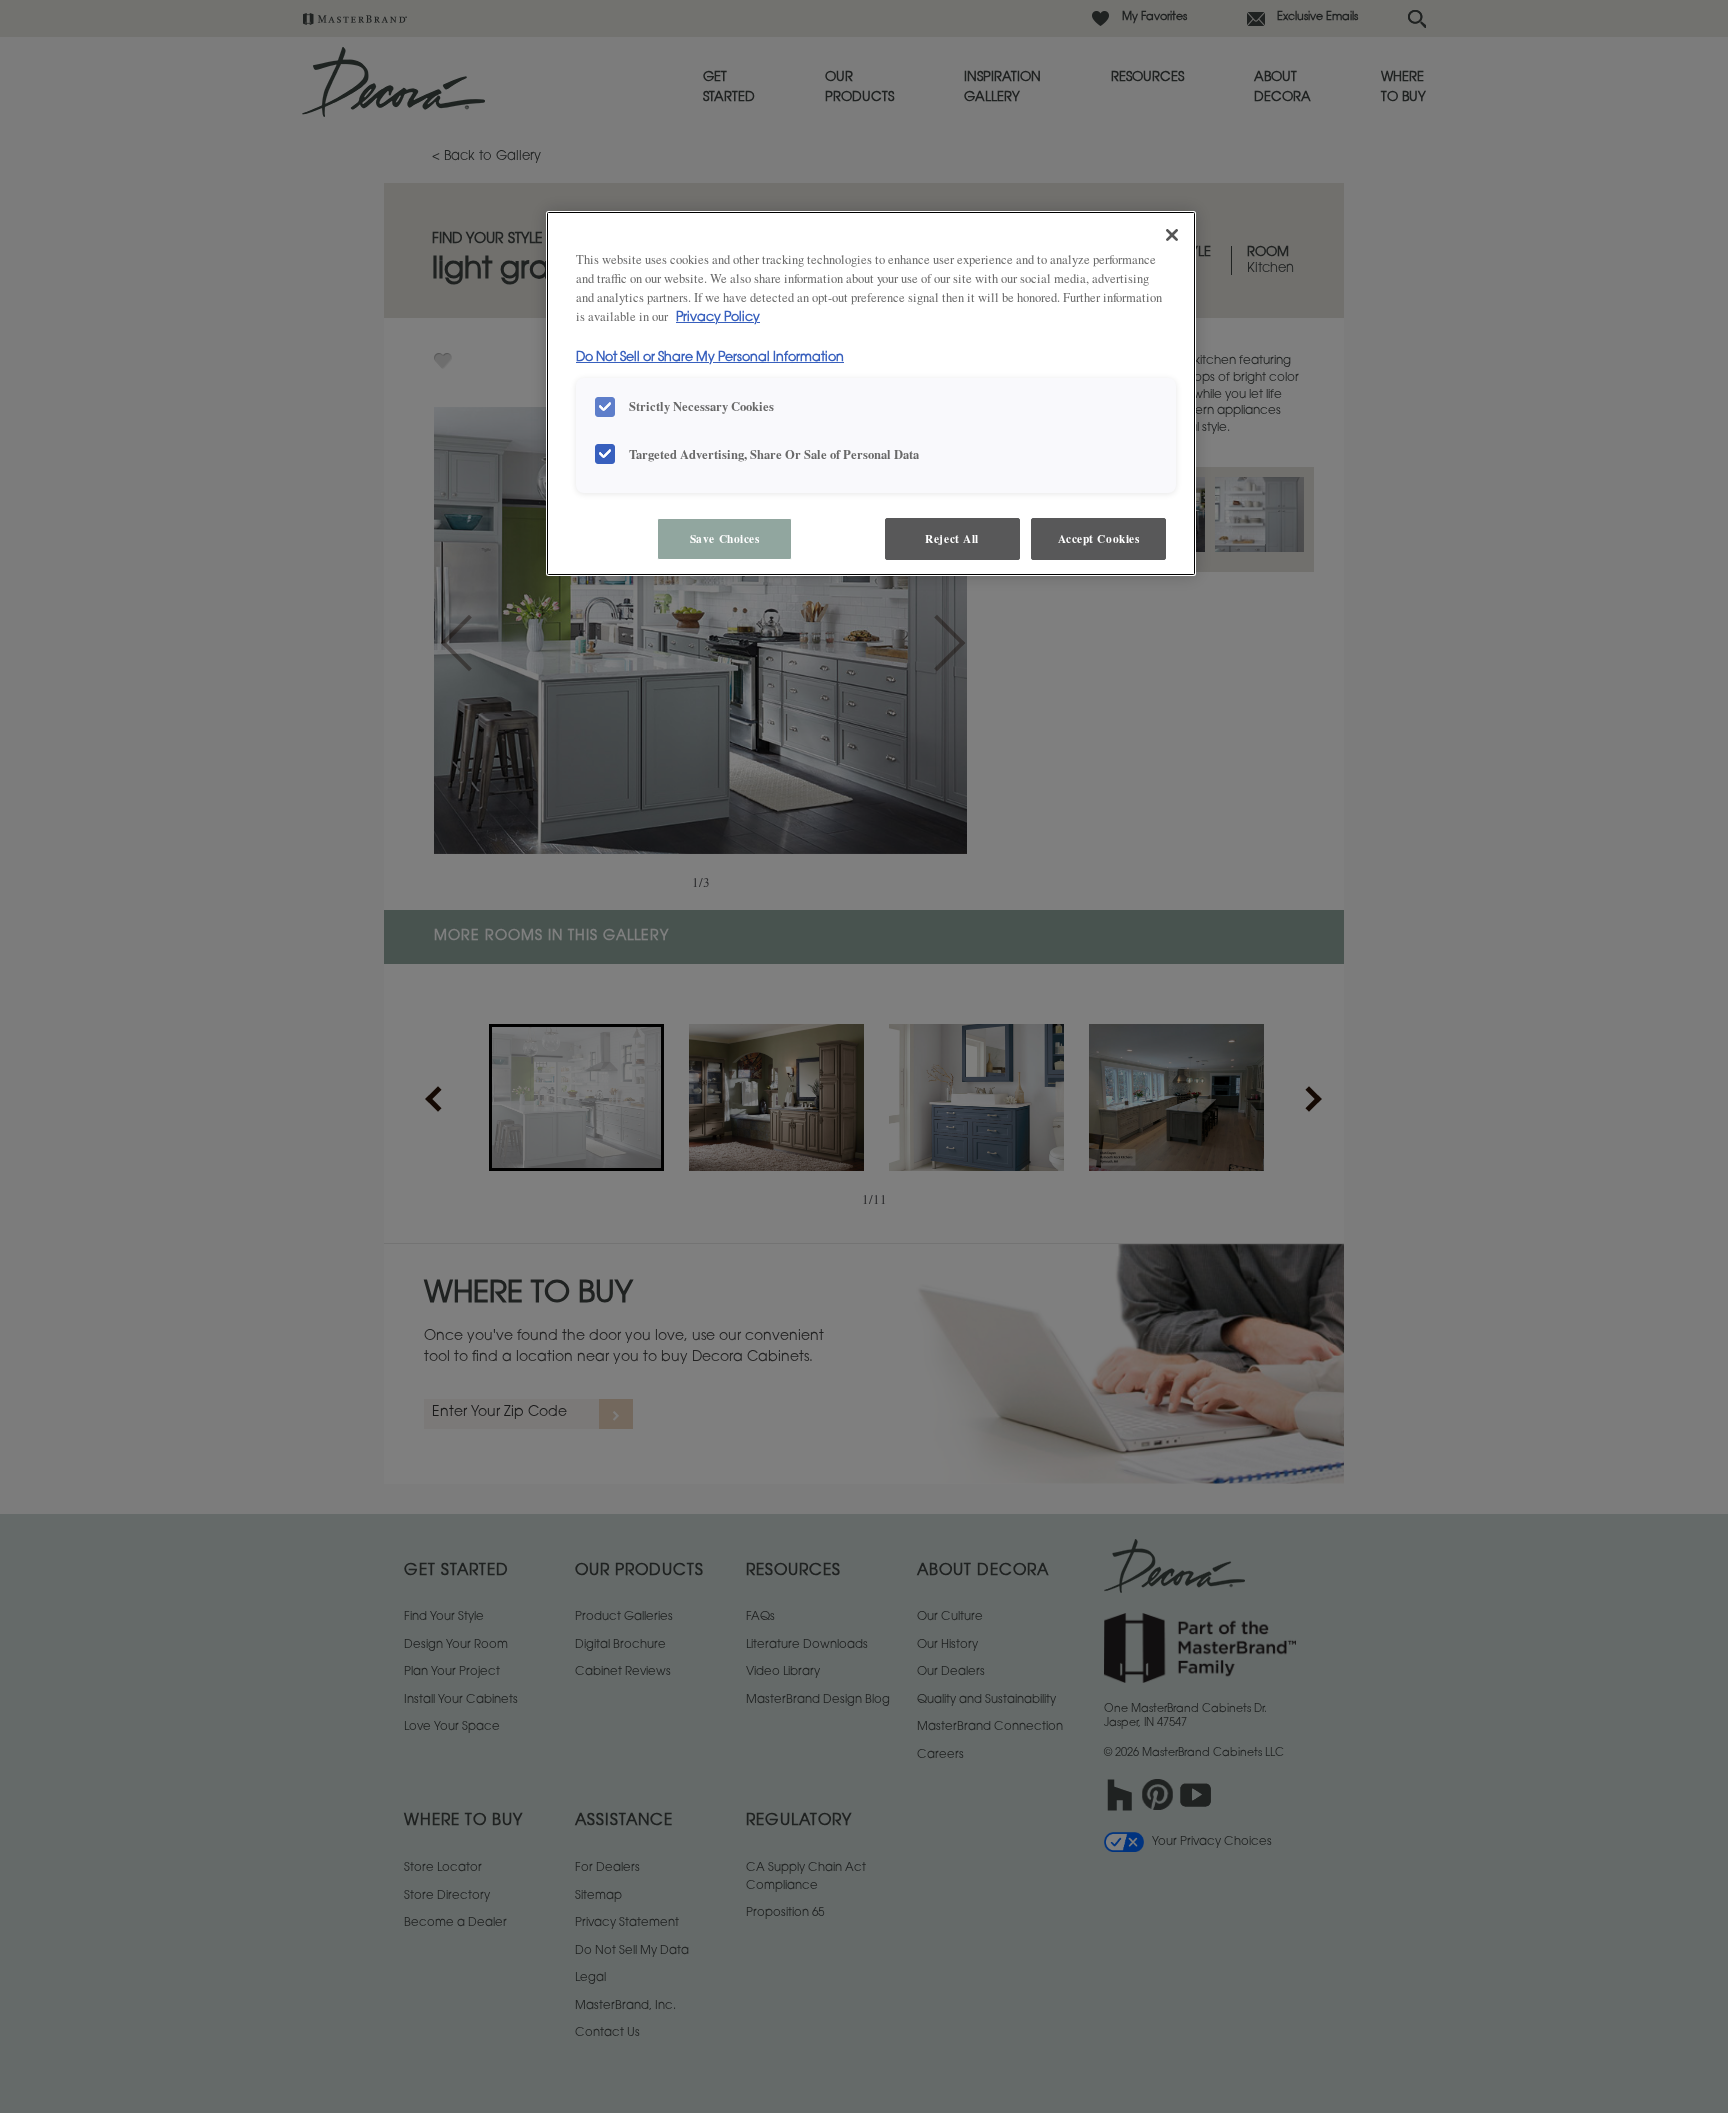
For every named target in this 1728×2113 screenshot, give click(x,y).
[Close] (1172, 235)
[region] (871, 393)
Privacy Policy (718, 318)
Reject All (952, 538)
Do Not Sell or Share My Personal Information (710, 358)
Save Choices (725, 538)
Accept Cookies (1099, 538)
